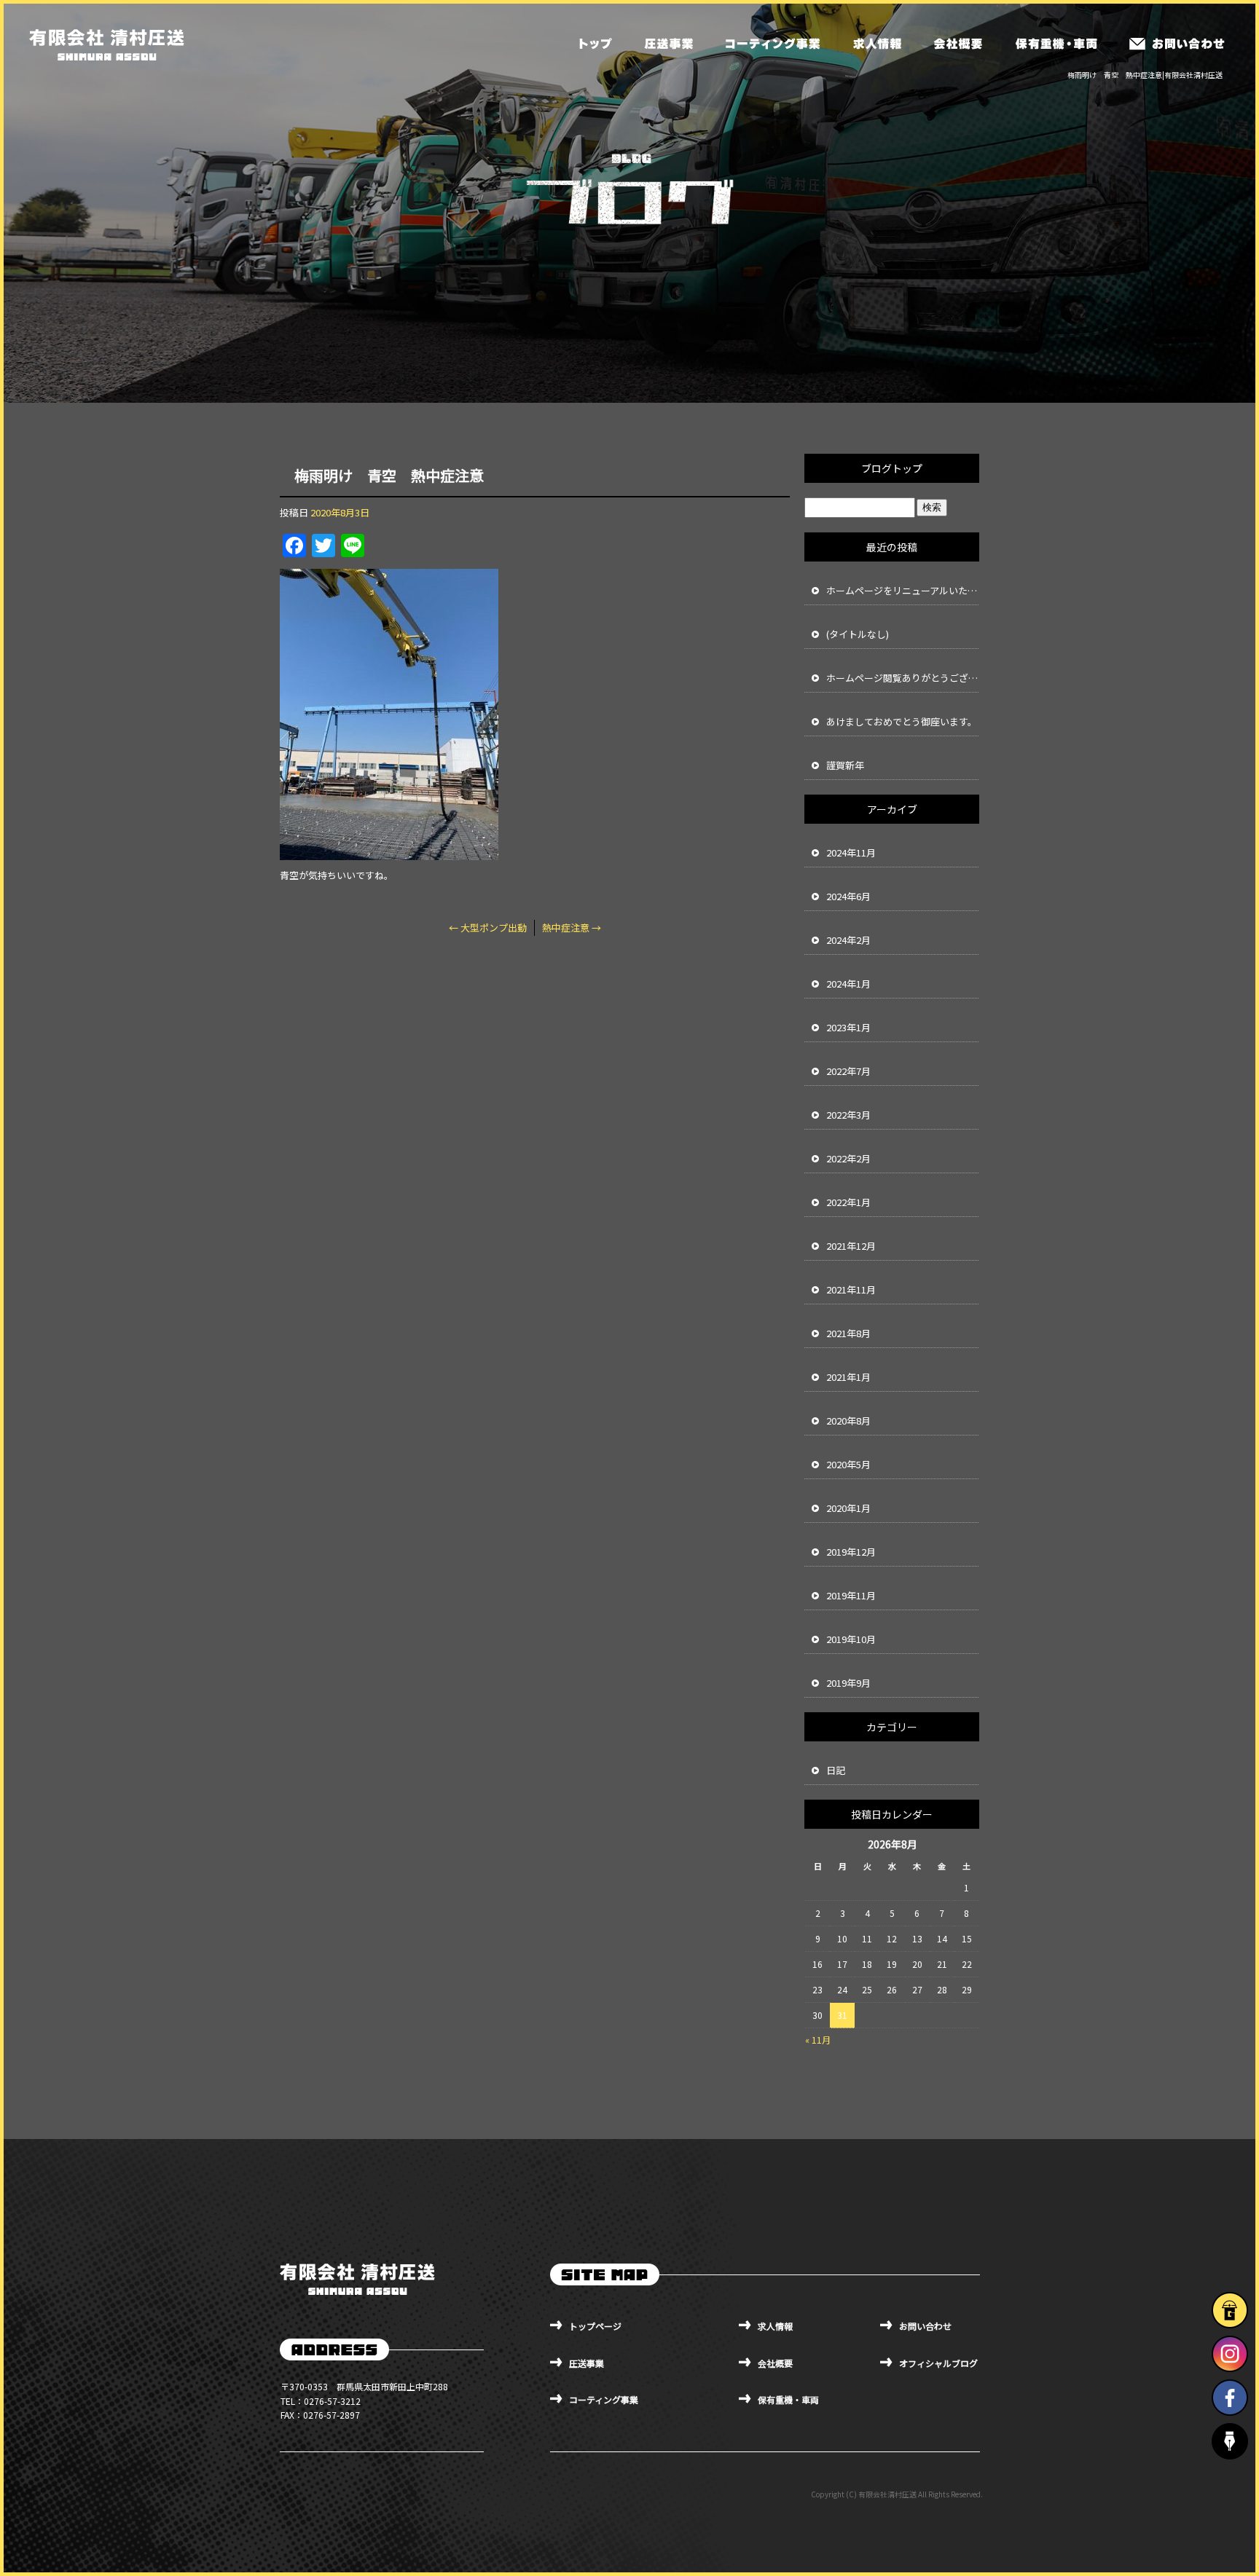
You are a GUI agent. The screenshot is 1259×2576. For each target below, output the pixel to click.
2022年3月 (848, 1115)
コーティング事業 (773, 44)
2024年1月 (848, 984)
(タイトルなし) (858, 634)
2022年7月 (848, 1071)
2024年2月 (848, 940)
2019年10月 (851, 1639)
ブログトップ (892, 468)
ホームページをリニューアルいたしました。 (903, 590)
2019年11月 (851, 1595)
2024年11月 (851, 852)
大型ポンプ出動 (488, 927)
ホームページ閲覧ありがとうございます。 (903, 678)
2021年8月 (848, 1333)
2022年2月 (848, 1158)
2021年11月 (851, 1289)
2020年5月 (848, 1464)
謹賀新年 (845, 765)
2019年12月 (851, 1552)
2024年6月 (848, 896)
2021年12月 (851, 1246)
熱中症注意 (572, 927)
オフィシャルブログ (938, 2363)
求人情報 (876, 44)
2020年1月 (848, 1508)
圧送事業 (669, 44)
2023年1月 (848, 1027)
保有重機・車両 (1055, 44)
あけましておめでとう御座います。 (902, 721)
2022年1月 (848, 1202)
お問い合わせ (1177, 44)
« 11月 (818, 2040)
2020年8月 (848, 1421)
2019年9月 (848, 1683)
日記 (836, 1770)
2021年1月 (848, 1377)
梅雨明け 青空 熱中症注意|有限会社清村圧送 (1145, 75)
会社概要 (957, 44)
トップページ (596, 44)
